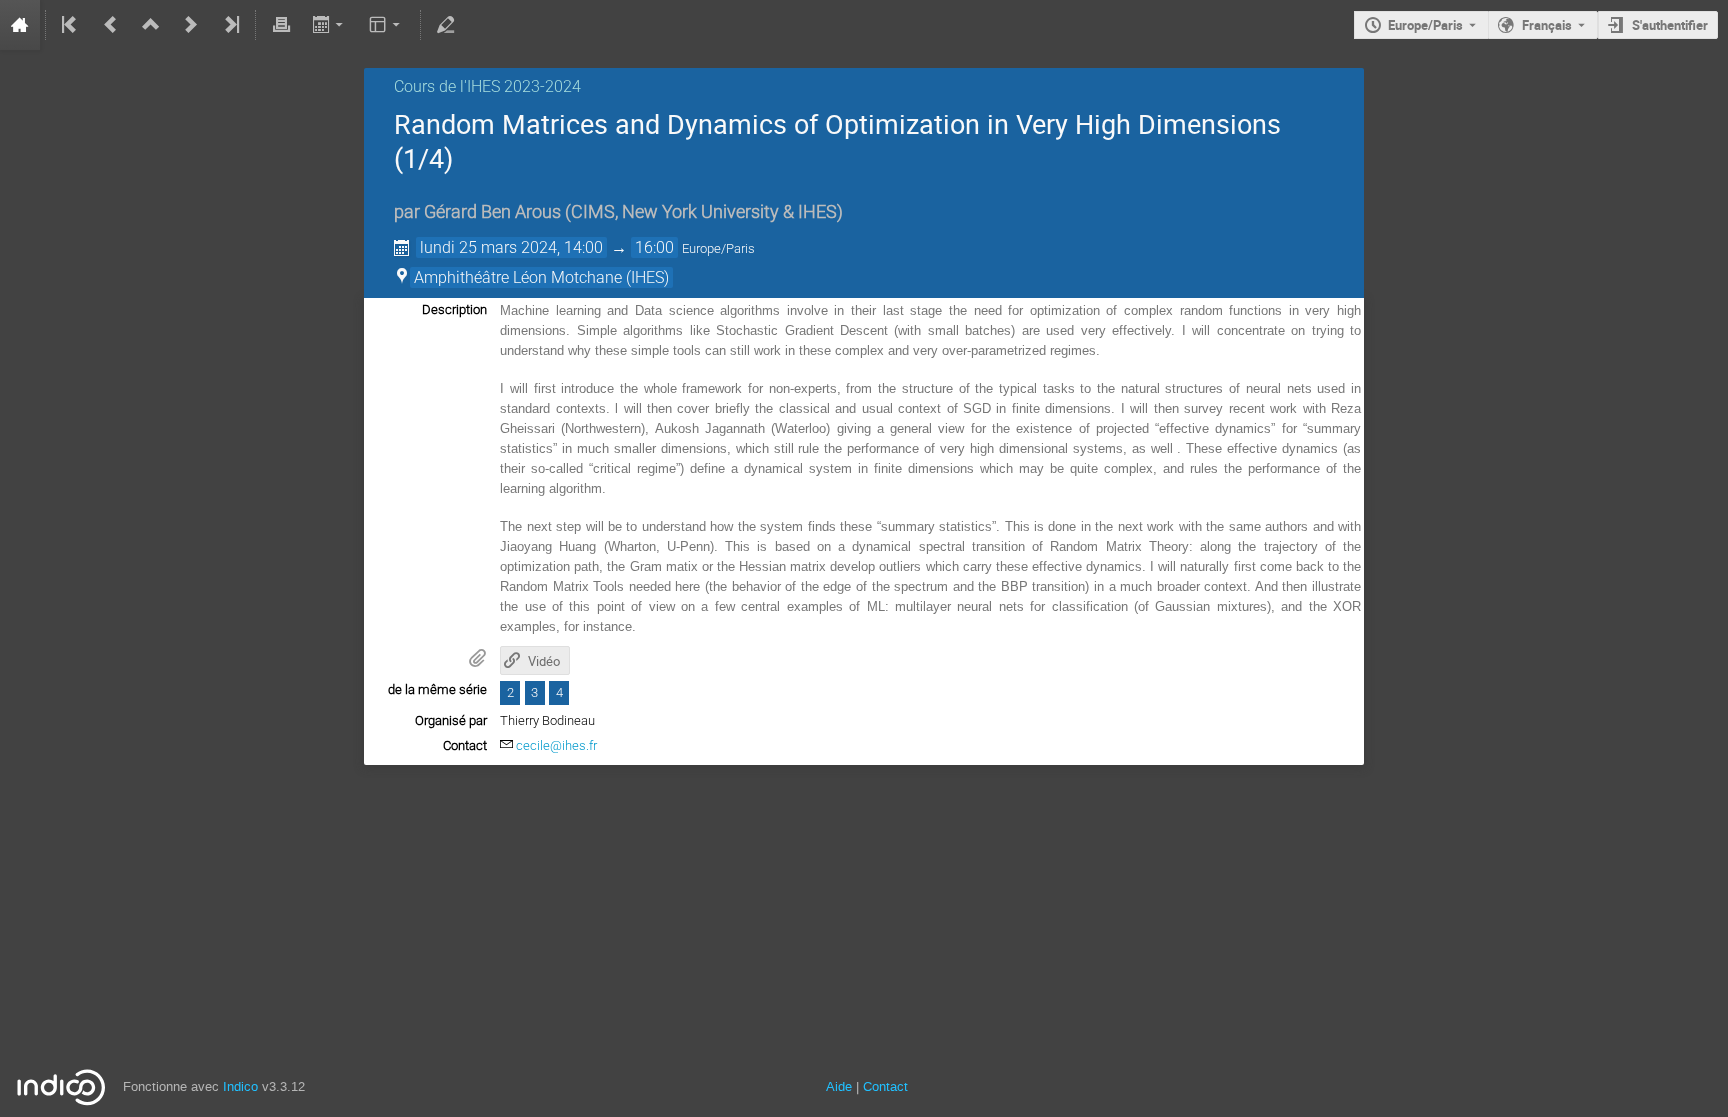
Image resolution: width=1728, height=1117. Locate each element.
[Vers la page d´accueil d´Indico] (20, 25)
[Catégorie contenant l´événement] (151, 25)
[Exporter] (329, 25)
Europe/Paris (1425, 25)
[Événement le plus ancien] (71, 25)
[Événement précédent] (111, 25)
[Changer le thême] (386, 25)
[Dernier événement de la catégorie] (230, 25)
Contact (885, 1086)
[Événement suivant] (191, 25)
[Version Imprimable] (281, 25)
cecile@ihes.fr (556, 745)
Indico (240, 1086)
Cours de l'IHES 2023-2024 (487, 86)
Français (1547, 25)
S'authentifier (1670, 25)
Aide (839, 1086)
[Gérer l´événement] (446, 25)
